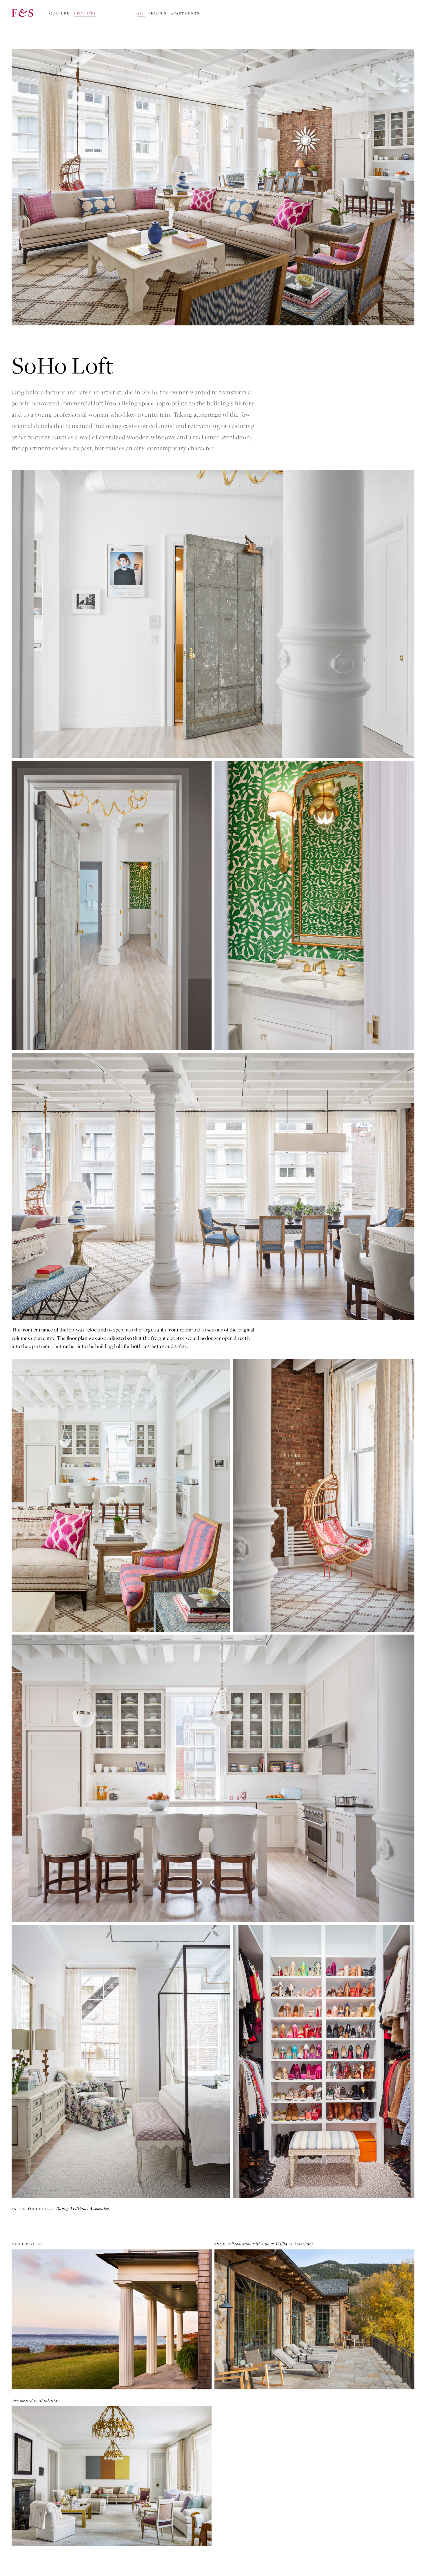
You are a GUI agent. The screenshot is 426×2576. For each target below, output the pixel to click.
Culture (60, 13)
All (141, 13)
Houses (158, 13)
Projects (85, 13)
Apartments (185, 13)
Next (29, 2244)
